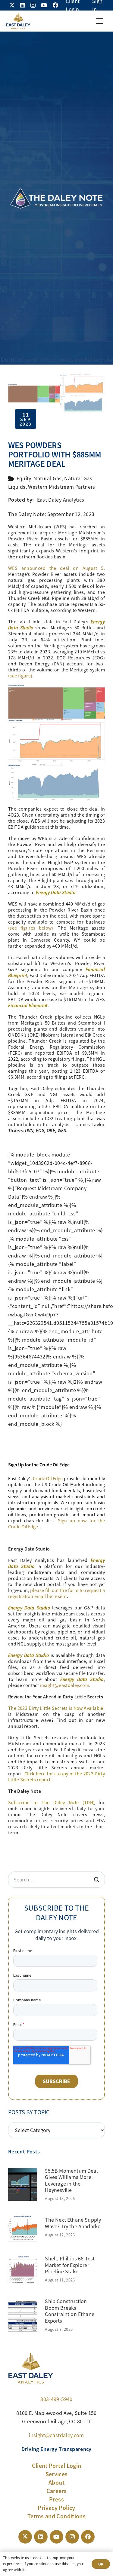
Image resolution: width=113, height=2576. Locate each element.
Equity (24, 478)
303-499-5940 (56, 2399)
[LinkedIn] (23, 5)
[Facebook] (55, 5)
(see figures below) (31, 928)
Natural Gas (47, 478)
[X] (12, 5)
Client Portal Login (57, 2466)
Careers (57, 2491)
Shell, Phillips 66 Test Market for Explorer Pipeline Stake (70, 2265)
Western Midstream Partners (61, 487)
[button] (100, 21)
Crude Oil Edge (48, 1479)
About (56, 2483)
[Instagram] (33, 5)
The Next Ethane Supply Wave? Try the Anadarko (73, 2223)
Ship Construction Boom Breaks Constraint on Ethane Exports (70, 2311)
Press (56, 2499)
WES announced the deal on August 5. (56, 568)
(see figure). (21, 676)
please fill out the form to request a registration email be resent (56, 1594)
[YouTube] (44, 5)
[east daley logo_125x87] (18, 21)
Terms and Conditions (56, 2516)
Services (57, 2474)
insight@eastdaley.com (64, 1685)
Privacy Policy (56, 2508)
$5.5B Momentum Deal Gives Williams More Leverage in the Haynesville (71, 2181)
